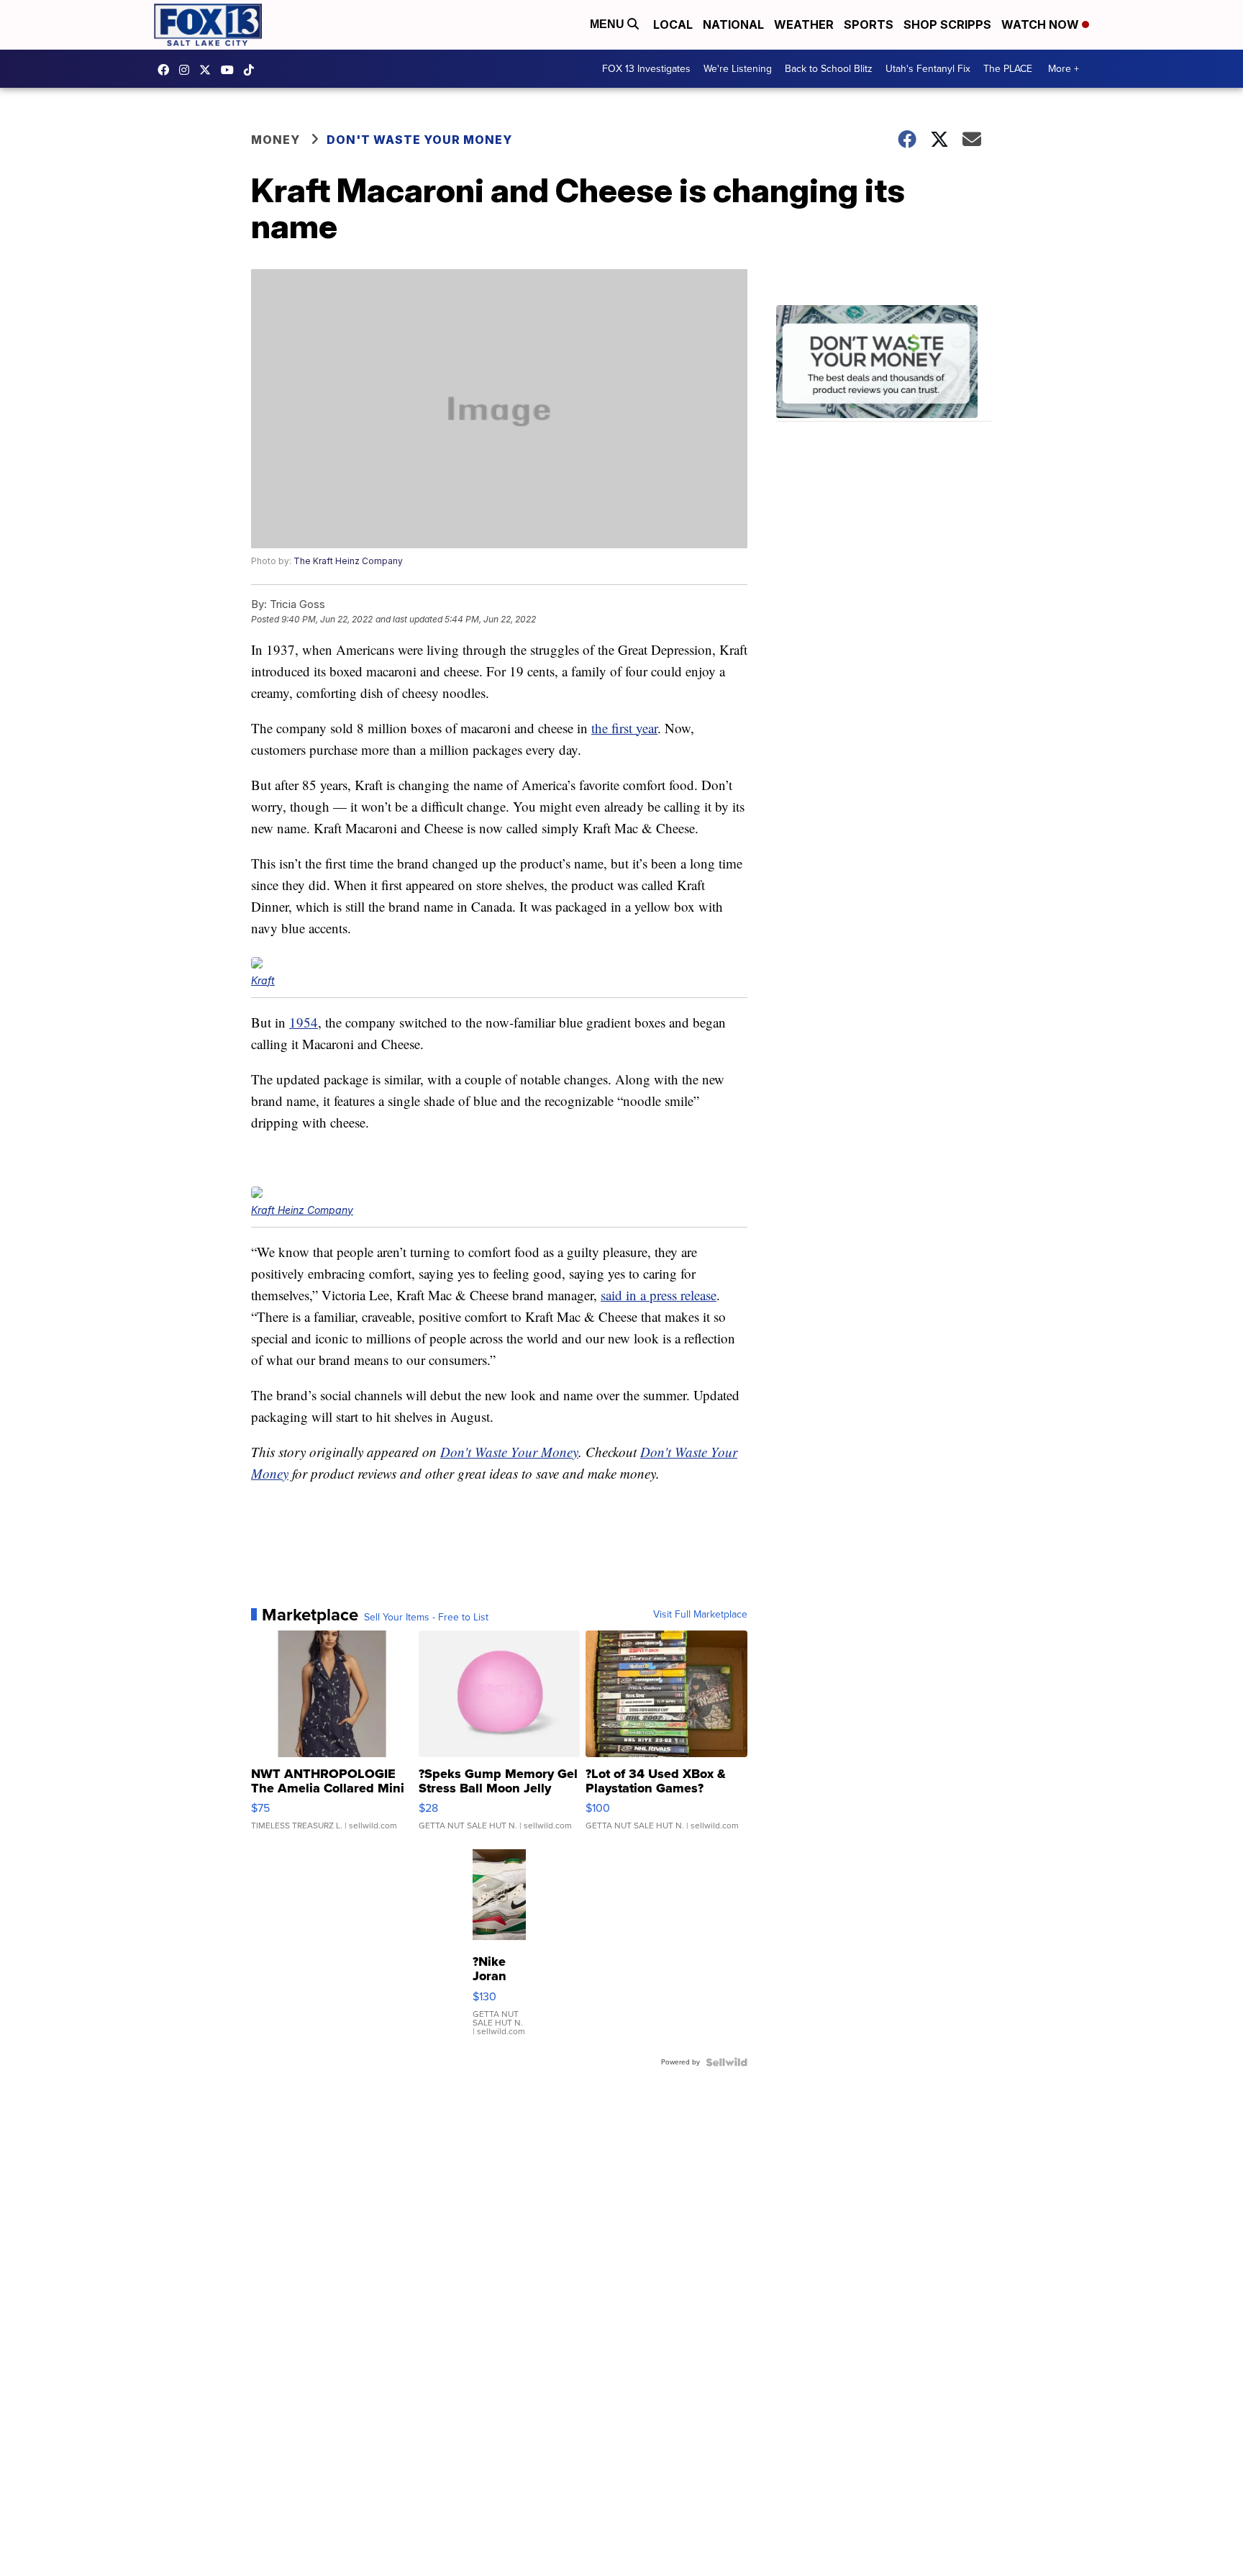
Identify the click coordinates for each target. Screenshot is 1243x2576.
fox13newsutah (167, 70)
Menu (609, 24)
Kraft (263, 980)
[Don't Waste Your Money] (884, 364)
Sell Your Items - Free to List (426, 1618)
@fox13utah (252, 70)
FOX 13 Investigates (646, 69)
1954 (304, 1022)
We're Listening (738, 69)
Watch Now (1042, 24)
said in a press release (659, 1295)
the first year (624, 728)
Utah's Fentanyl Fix (928, 69)
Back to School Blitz (829, 69)
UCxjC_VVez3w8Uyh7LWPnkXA (231, 70)
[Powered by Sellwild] (727, 2062)
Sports (869, 24)
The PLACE (1008, 69)
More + (1064, 69)
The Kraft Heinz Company (348, 561)
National (733, 24)
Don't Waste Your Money (419, 140)
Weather (804, 24)
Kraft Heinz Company (302, 1210)
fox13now (188, 70)
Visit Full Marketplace (700, 1615)
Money (276, 140)
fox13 (209, 70)
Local (673, 24)
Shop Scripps (947, 24)
